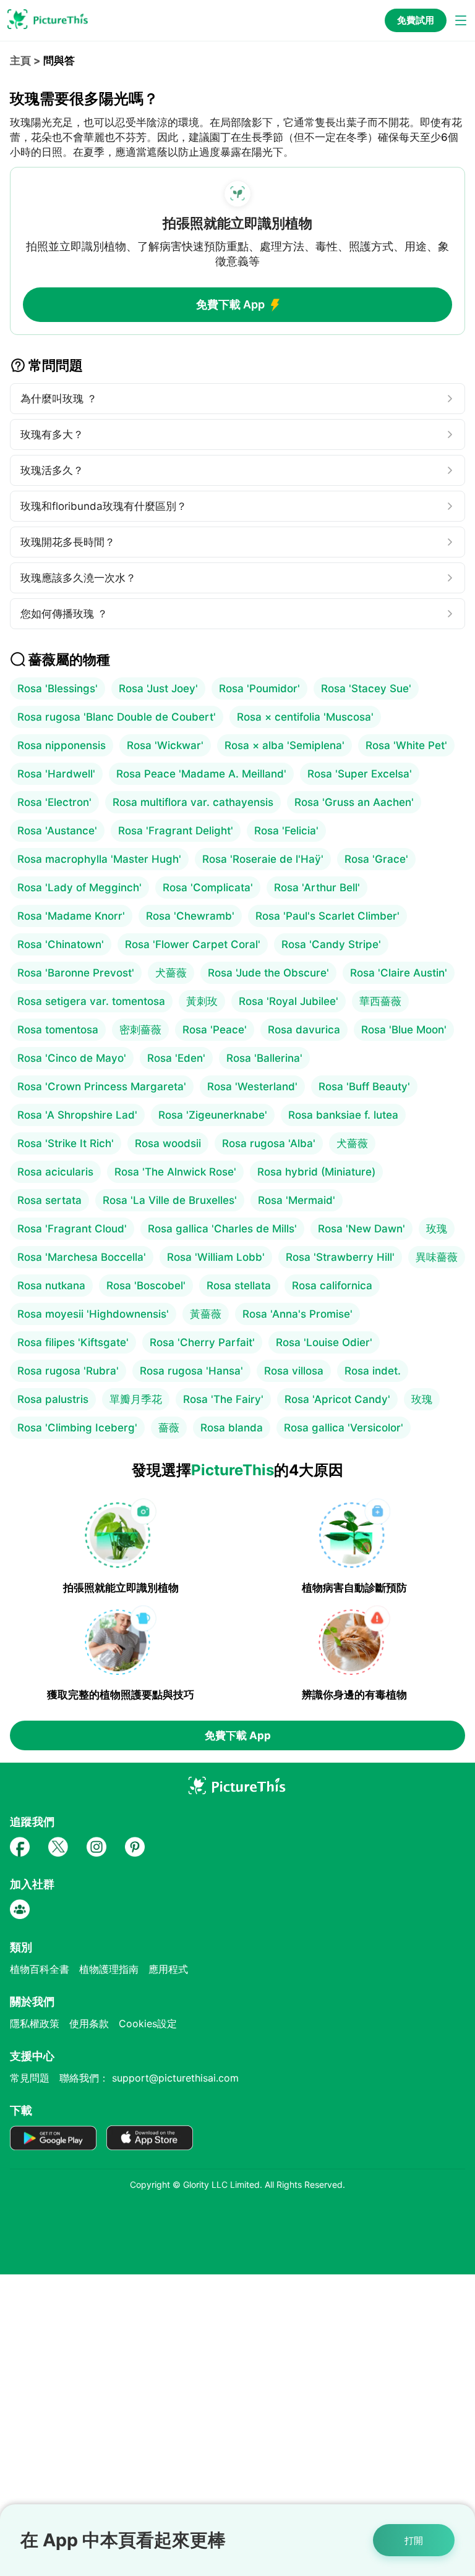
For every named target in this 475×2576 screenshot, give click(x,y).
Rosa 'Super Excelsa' (360, 774)
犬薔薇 (171, 973)
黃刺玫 (202, 1001)
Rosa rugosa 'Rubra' (68, 1371)
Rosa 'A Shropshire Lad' (77, 1115)
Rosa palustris (53, 1399)
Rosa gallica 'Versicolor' (344, 1428)
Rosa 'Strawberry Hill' (340, 1257)
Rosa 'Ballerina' (264, 1058)
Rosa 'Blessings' (58, 688)
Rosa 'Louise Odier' (324, 1342)
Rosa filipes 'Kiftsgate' (73, 1342)
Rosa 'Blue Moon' (404, 1030)
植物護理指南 (109, 1969)
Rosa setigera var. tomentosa (91, 1001)
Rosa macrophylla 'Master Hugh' (99, 859)
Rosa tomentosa (58, 1030)
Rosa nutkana (51, 1286)
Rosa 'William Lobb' (216, 1257)
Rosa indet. (373, 1371)
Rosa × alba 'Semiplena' (285, 745)
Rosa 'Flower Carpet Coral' (193, 944)
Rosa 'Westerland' (252, 1087)
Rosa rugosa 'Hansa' (191, 1371)
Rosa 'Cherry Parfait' (202, 1342)
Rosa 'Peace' (215, 1030)
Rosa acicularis (55, 1172)
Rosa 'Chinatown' (61, 944)
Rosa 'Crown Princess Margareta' (102, 1087)
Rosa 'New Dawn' (362, 1229)
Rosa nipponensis (62, 745)
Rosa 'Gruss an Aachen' (354, 802)
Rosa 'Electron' (54, 802)
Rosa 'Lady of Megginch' (79, 888)
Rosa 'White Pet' (406, 745)
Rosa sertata (49, 1200)
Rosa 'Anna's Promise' (297, 1314)
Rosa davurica (304, 1030)
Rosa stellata (239, 1286)
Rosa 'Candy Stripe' (331, 944)
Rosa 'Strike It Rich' (66, 1143)
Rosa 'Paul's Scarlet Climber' (327, 916)
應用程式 (168, 1969)
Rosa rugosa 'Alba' (269, 1143)
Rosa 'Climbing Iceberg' (77, 1428)
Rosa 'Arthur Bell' (317, 888)
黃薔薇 (206, 1314)
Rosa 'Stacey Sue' (366, 688)
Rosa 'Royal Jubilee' (289, 1001)
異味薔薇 (437, 1257)
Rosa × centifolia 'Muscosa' (305, 717)
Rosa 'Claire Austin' (399, 973)
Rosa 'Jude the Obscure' (268, 973)
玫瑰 (437, 1229)
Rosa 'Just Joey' (158, 688)
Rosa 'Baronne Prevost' (76, 973)
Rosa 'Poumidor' (259, 688)
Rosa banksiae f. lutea (343, 1115)
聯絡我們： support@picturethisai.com (149, 2078)
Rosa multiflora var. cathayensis (193, 802)
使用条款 (89, 2023)
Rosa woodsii (168, 1143)
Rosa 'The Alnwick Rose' (175, 1172)
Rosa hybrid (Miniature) (316, 1172)
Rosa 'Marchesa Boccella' (82, 1257)
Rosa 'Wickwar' (165, 745)
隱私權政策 (35, 2023)
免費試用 (416, 20)
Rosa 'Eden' (176, 1058)
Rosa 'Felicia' (286, 831)
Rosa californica (332, 1286)
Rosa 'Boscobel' (146, 1286)
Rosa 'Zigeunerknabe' (213, 1115)
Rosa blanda (232, 1428)
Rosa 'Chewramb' (190, 916)
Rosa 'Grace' (376, 859)
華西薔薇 (380, 1001)
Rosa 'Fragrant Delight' (176, 831)
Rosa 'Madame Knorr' (71, 916)
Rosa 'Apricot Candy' (337, 1399)
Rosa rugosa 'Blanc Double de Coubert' (117, 717)
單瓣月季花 (136, 1399)
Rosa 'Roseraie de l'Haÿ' (263, 859)
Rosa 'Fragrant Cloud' (72, 1229)
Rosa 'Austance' (57, 831)
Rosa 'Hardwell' (56, 774)
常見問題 (30, 2078)
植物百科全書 (40, 1969)
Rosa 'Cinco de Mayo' (72, 1058)
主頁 (20, 61)
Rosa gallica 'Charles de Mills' (222, 1229)
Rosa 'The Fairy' (223, 1399)
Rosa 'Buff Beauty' (364, 1087)
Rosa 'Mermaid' (297, 1200)
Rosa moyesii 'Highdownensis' (93, 1314)
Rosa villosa (294, 1371)
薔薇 (169, 1428)
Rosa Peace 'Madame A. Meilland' (201, 774)
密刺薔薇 (140, 1030)
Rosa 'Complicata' (208, 888)
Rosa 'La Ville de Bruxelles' (170, 1200)
